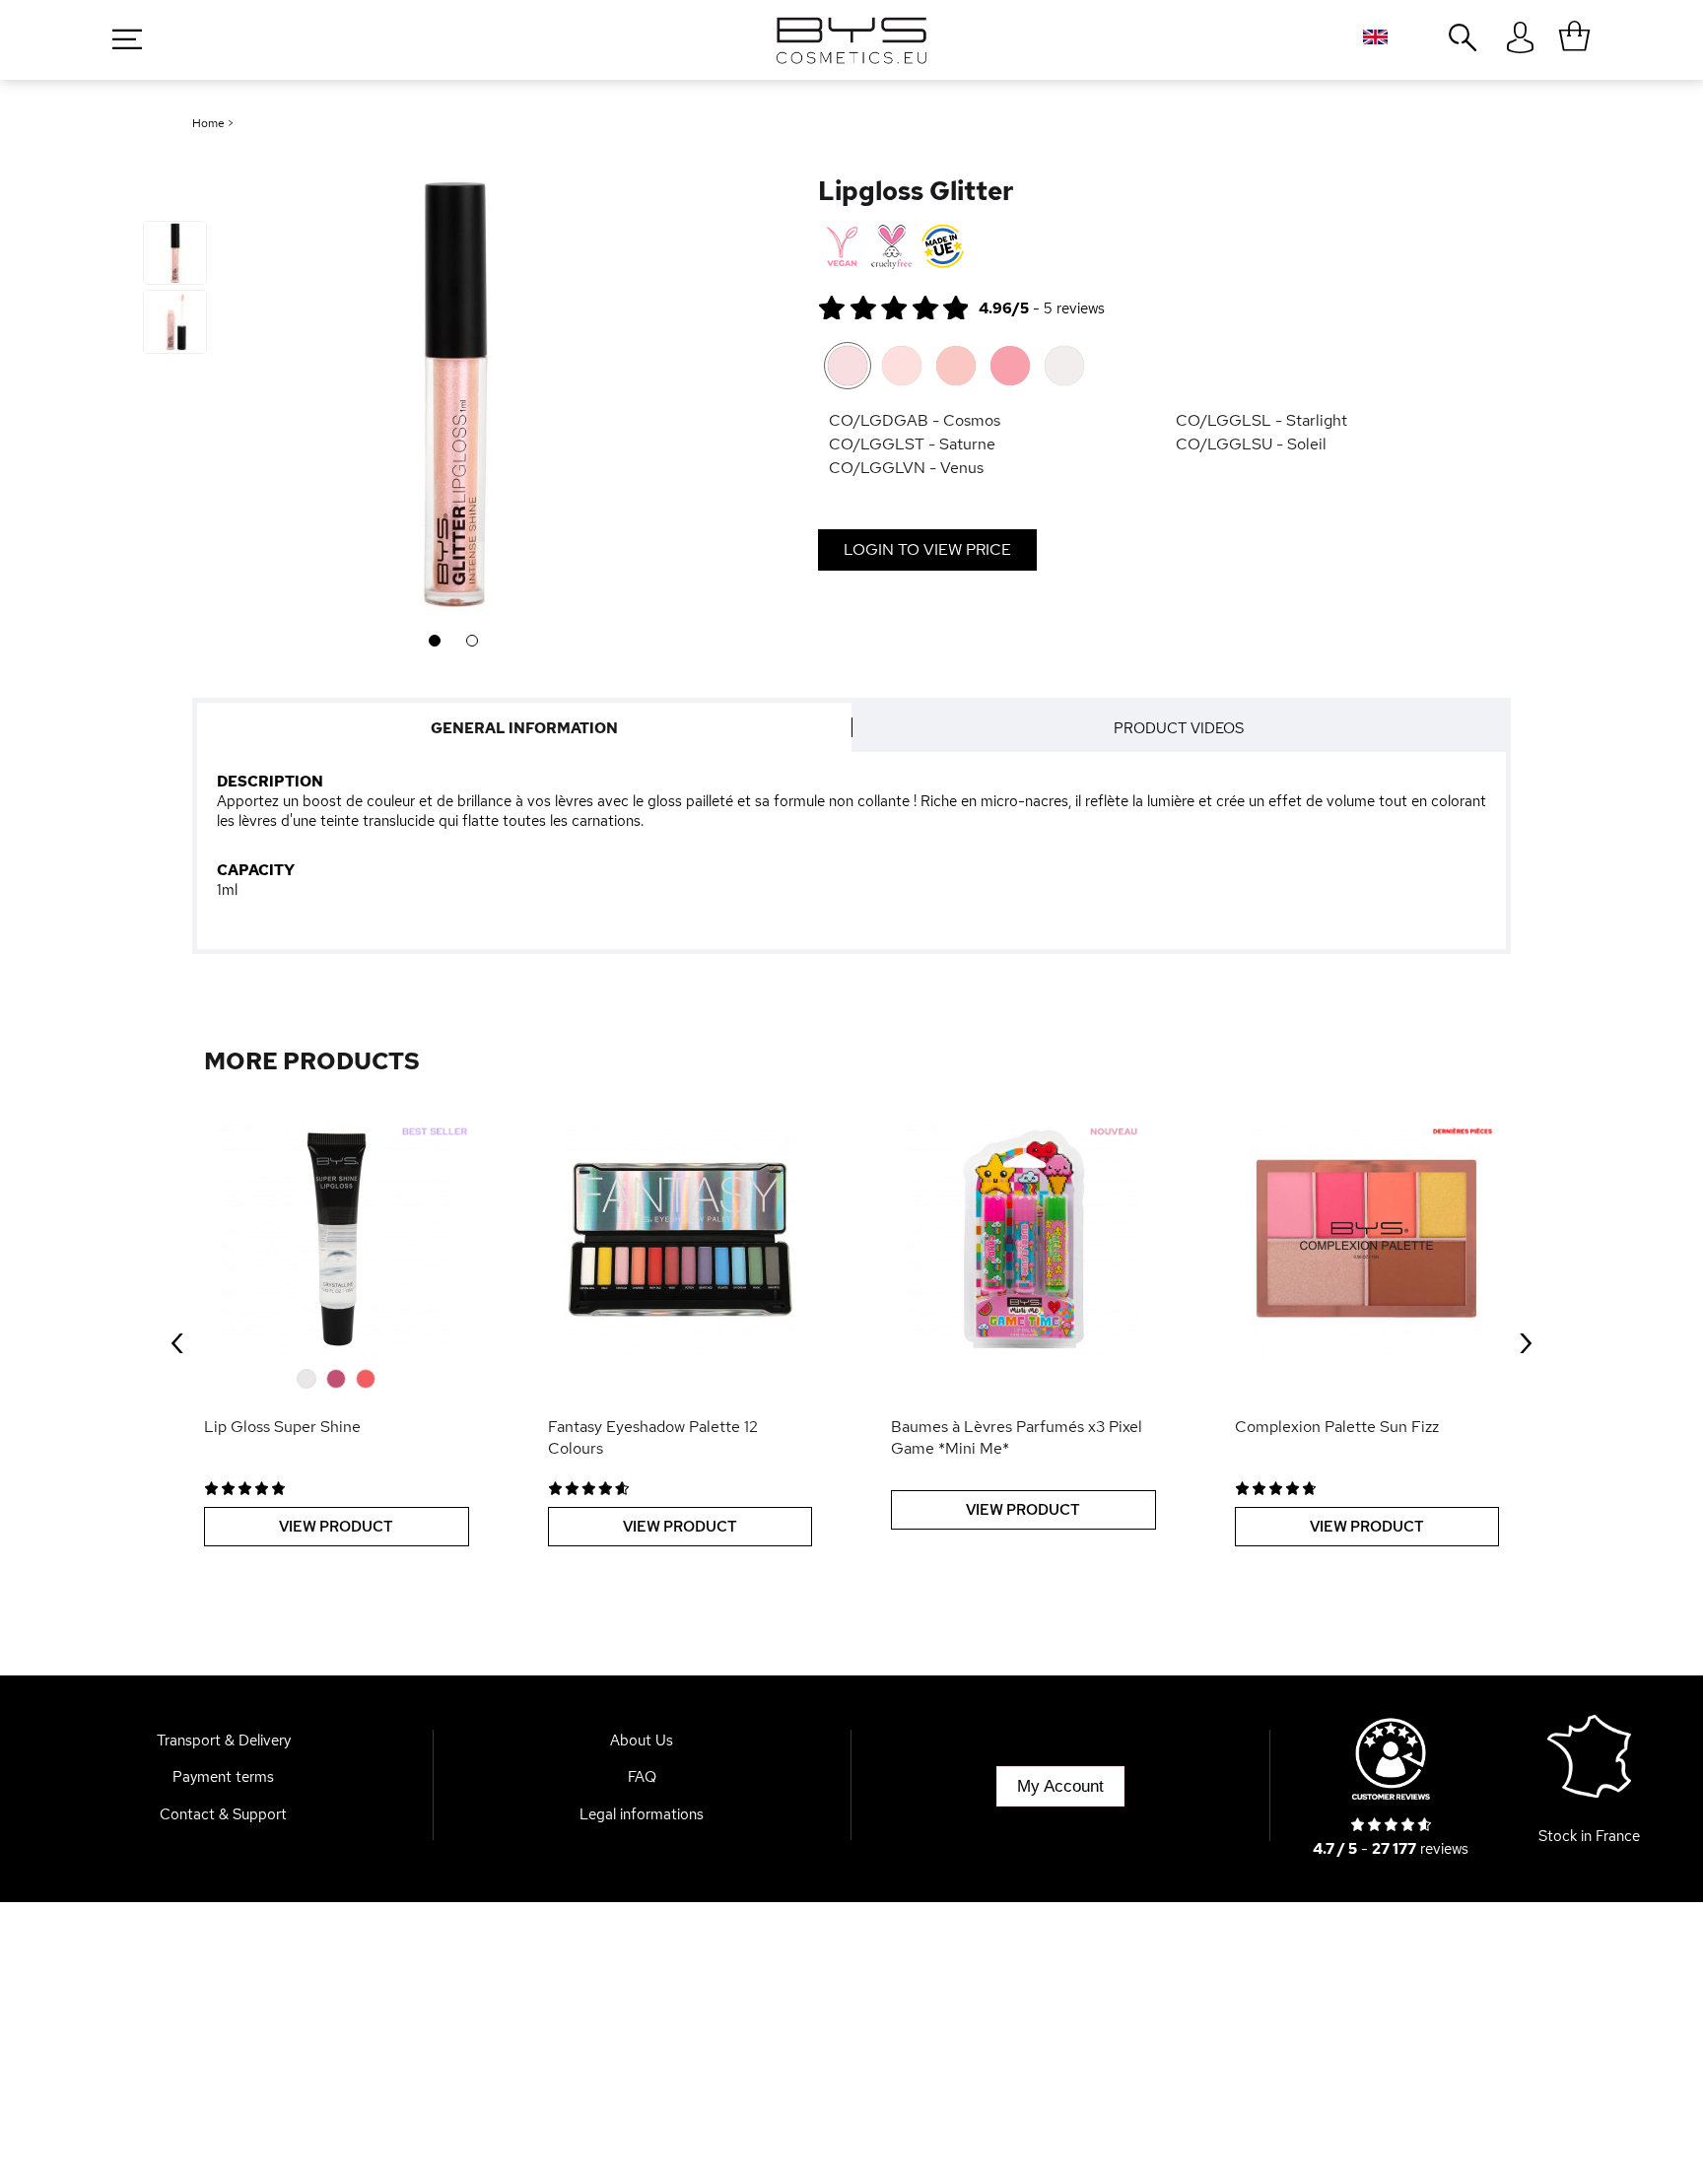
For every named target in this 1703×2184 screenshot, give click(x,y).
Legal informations (642, 1814)
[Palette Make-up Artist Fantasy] (681, 1239)
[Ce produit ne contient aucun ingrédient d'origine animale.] (840, 247)
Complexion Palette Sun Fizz (1337, 1427)
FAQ (642, 1777)
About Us (642, 1740)
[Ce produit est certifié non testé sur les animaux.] (891, 247)
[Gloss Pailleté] (175, 253)
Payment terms (223, 1777)
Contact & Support (223, 1814)
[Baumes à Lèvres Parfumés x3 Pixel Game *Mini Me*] (1023, 1239)
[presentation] (177, 1339)
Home (208, 123)
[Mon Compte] (1520, 38)
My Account (1060, 1786)
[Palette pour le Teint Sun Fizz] (1367, 1239)
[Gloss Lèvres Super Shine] (337, 1239)
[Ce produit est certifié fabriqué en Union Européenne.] (943, 247)
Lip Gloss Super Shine (282, 1427)
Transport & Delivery (224, 1740)
